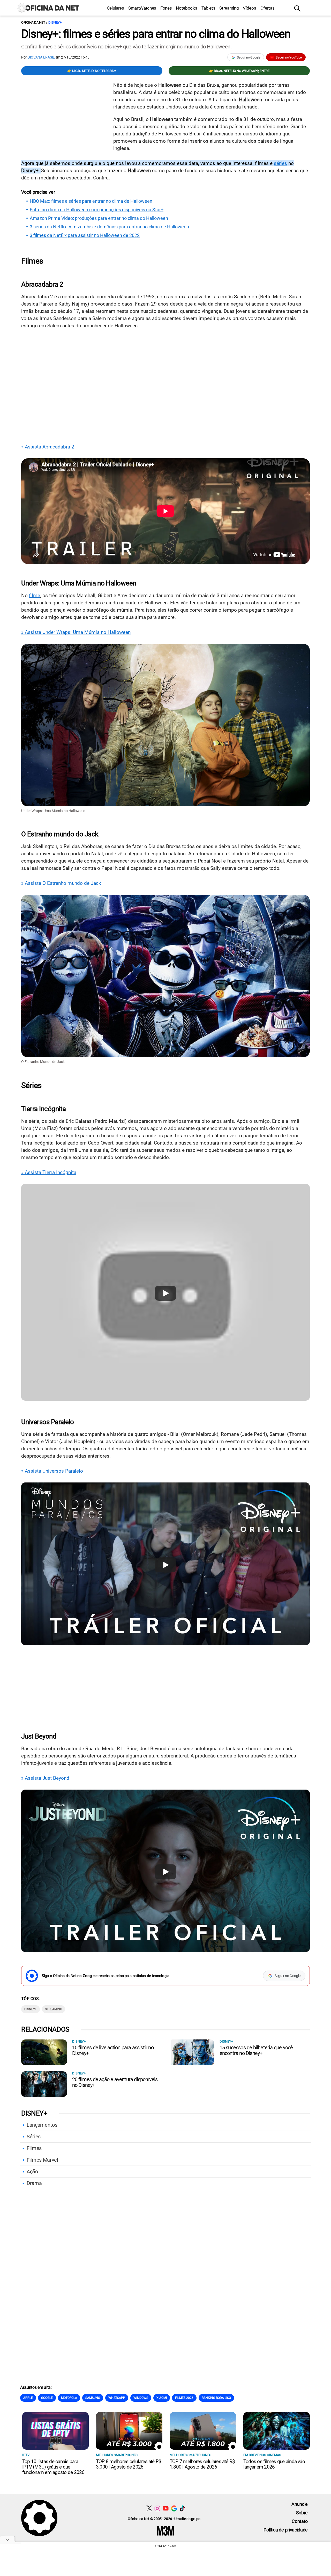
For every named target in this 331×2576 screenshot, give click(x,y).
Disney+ (55, 22)
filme (35, 595)
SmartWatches (142, 8)
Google (47, 2398)
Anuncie (300, 2504)
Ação (32, 2172)
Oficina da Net (33, 22)
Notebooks (186, 8)
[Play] (165, 1293)
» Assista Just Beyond (45, 1778)
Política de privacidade (286, 2530)
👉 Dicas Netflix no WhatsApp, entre (239, 71)
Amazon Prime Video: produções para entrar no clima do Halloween (99, 218)
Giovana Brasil (41, 57)
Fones (166, 8)
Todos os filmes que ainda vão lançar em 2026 (274, 2464)
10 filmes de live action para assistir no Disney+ (113, 2050)
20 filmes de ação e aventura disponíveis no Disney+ (115, 2082)
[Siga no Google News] (174, 2508)
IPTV (26, 2455)
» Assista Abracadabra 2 (48, 447)
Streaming (229, 8)
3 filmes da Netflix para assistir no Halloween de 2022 (85, 235)
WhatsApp (117, 2398)
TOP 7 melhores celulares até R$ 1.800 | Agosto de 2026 (202, 2464)
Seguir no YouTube (289, 57)
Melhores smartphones (117, 2455)
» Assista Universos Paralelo (52, 1471)
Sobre (302, 2513)
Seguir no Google (249, 57)
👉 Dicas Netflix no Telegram (92, 71)
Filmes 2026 (184, 2398)
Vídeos (249, 8)
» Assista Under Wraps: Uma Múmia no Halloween (76, 632)
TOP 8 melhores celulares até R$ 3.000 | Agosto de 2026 (129, 2464)
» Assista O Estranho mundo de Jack (61, 883)
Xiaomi (162, 2398)
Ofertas (268, 8)
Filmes (34, 2148)
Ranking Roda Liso (216, 2398)
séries (280, 163)
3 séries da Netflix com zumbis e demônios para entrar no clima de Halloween (109, 227)
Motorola (69, 2398)
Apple (28, 2398)
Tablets (208, 8)
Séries (34, 2137)
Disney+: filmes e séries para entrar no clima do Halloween (156, 34)
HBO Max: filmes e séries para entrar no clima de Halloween (91, 201)
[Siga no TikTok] (182, 2508)
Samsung (93, 2398)
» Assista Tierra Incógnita (49, 1172)
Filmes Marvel (42, 2160)
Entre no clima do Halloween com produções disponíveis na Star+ (97, 210)
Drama (34, 2183)
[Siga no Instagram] (157, 2508)
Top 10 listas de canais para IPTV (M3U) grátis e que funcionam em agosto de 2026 (53, 2467)
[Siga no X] (149, 2508)
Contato (300, 2521)
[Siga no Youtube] (166, 2508)
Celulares (115, 8)
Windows (141, 2398)
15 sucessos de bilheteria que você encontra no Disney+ (256, 2050)
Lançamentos (42, 2125)
